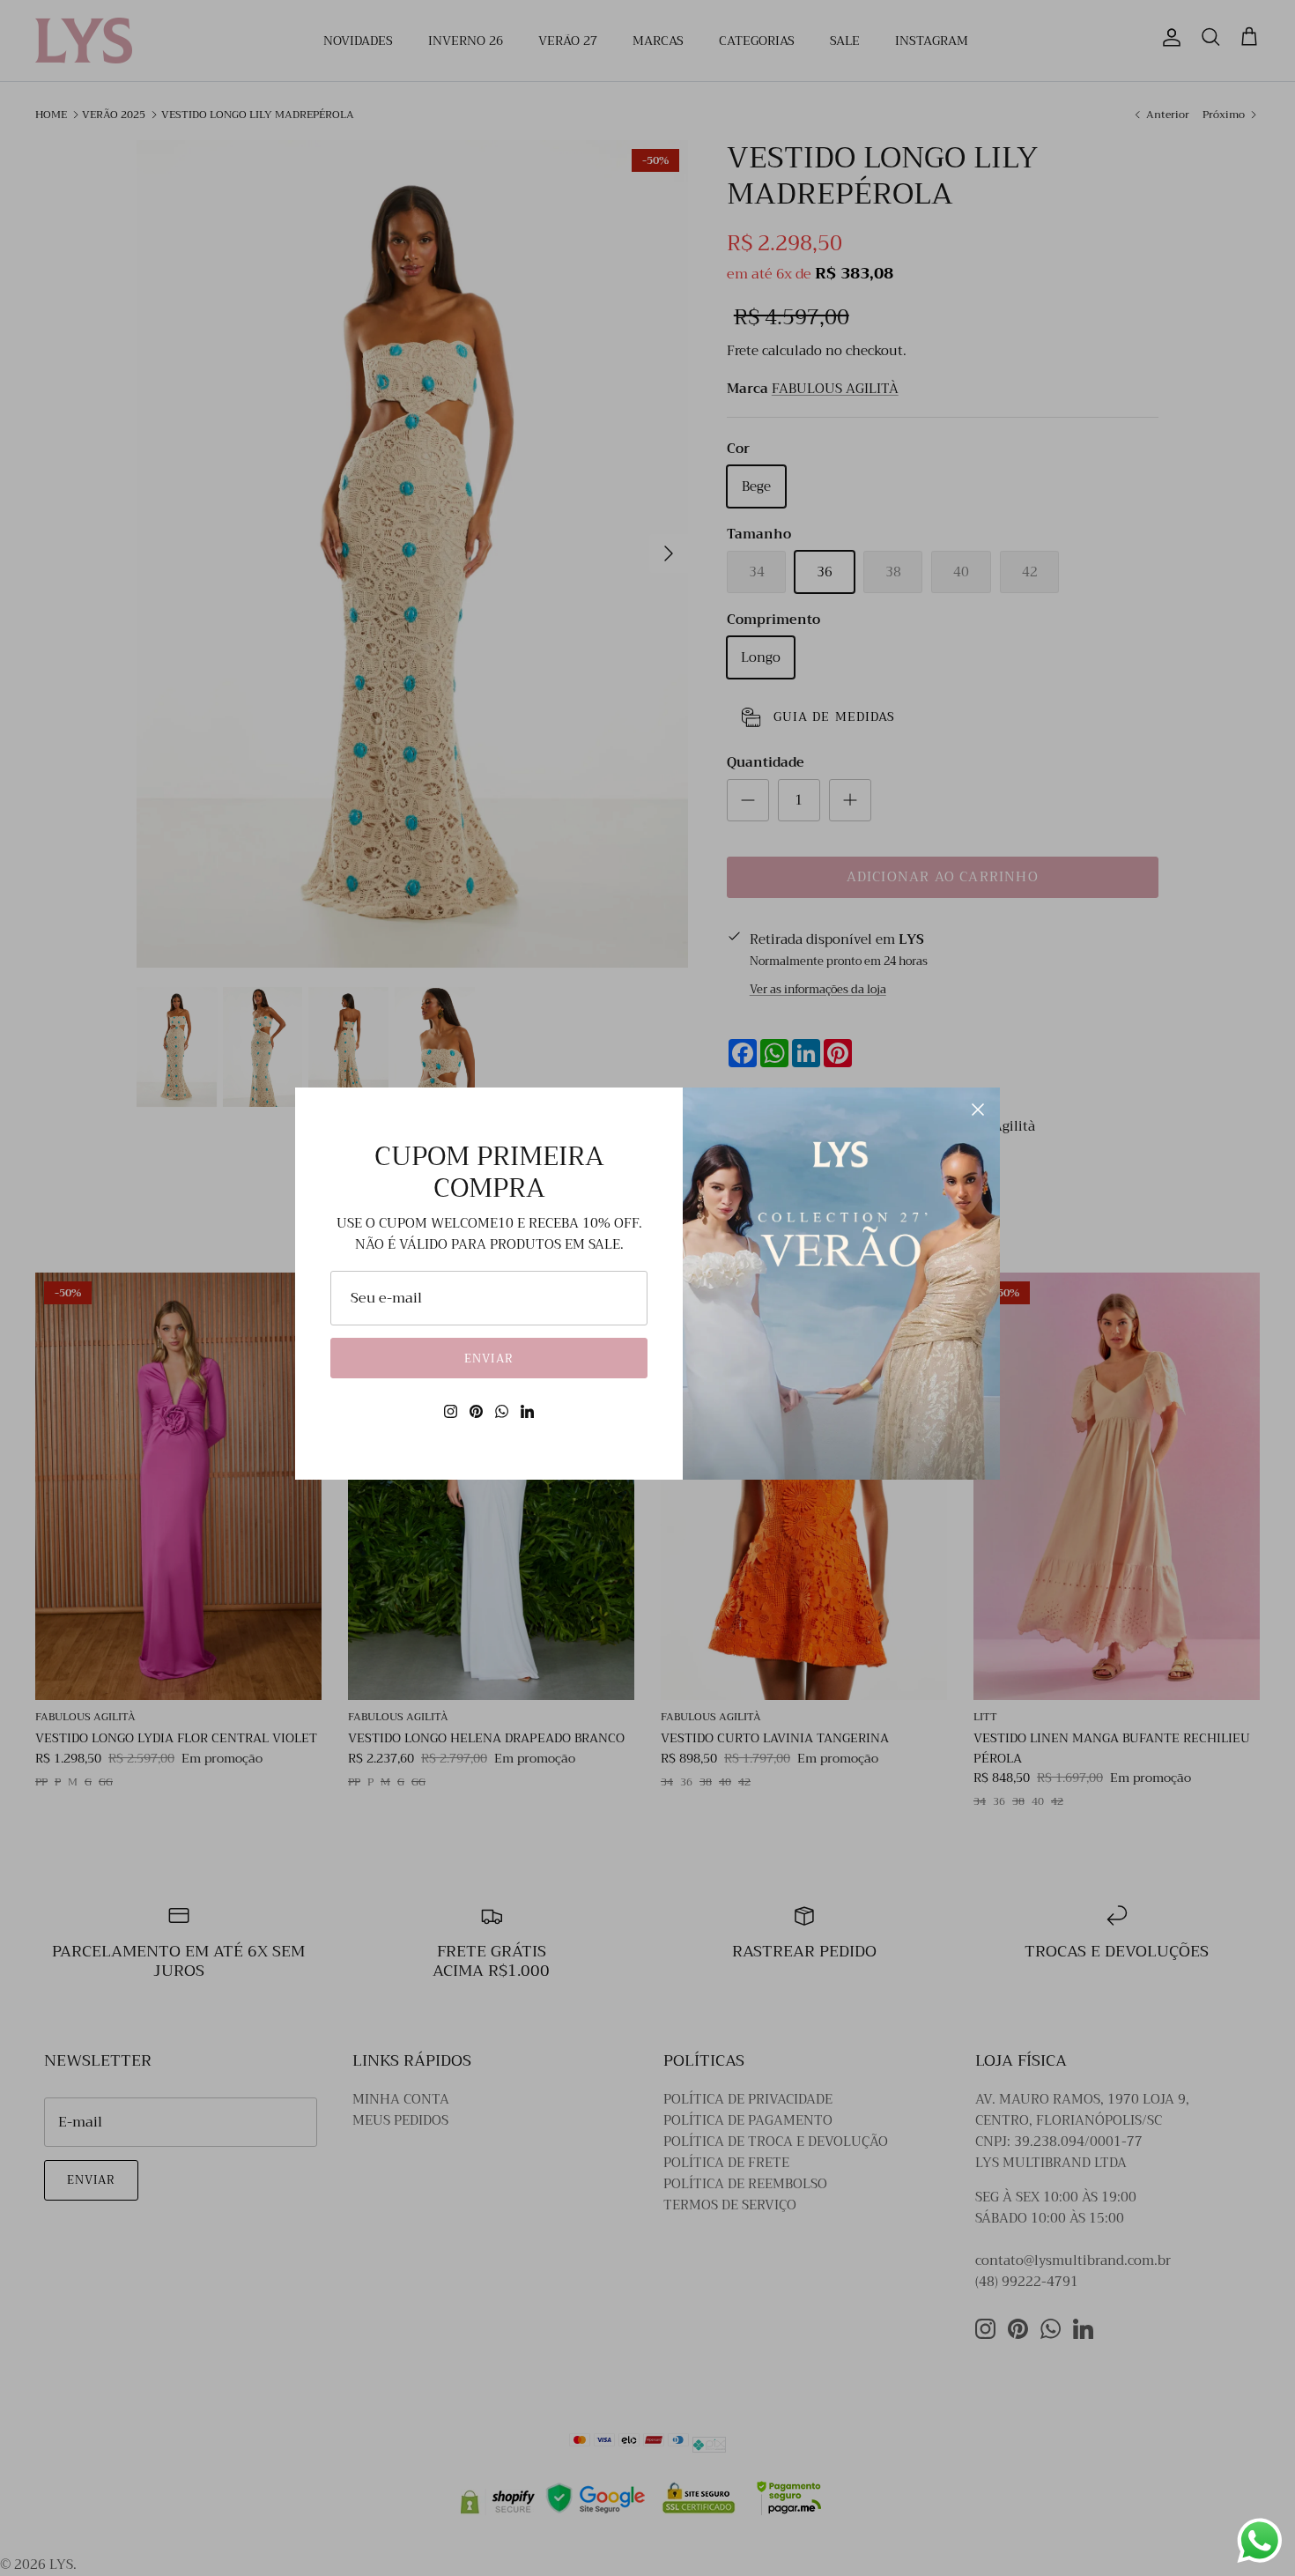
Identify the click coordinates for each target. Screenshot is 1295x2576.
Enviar (488, 1359)
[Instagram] (451, 1411)
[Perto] (978, 1110)
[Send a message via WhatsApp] (1260, 2541)
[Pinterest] (476, 1411)
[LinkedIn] (527, 1411)
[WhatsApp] (502, 1411)
